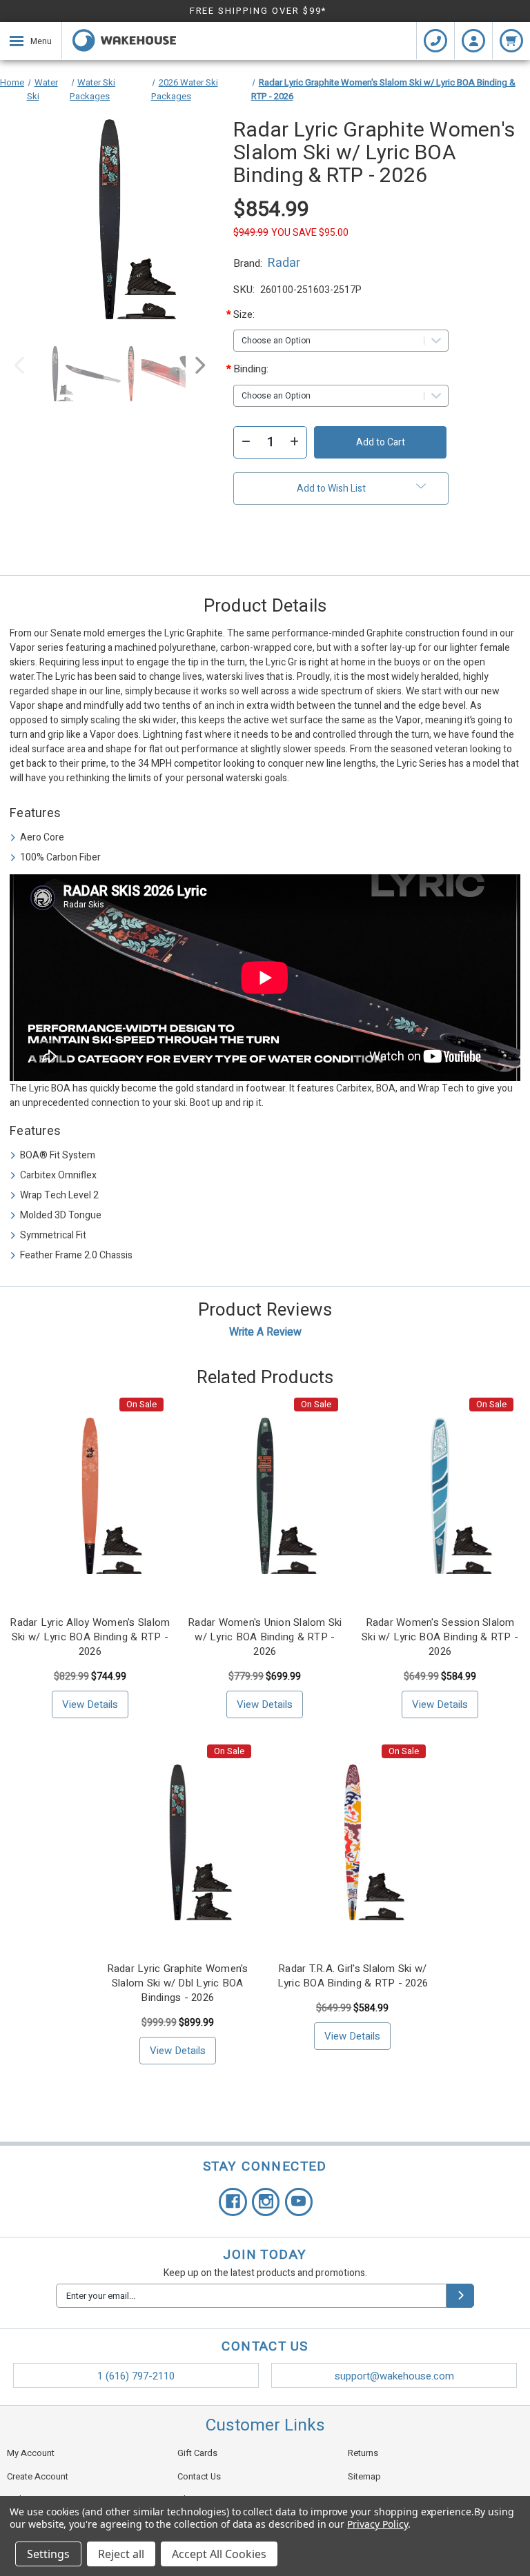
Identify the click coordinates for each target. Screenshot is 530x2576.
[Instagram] (266, 2202)
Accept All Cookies (219, 2554)
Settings (48, 2554)
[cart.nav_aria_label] (511, 41)
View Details (90, 1704)
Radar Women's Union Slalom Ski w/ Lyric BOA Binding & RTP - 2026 (265, 1637)
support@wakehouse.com (394, 2376)
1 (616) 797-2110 (136, 2376)
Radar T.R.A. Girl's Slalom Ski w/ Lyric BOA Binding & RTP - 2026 (353, 1976)
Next (199, 369)
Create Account (38, 2476)
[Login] (473, 41)
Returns (363, 2453)
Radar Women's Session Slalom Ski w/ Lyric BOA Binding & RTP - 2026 (440, 1637)
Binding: (257, 369)
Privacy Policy (377, 2524)
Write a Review (265, 1332)
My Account (31, 2453)
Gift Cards (197, 2453)
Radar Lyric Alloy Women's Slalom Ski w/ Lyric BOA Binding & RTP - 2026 (90, 1637)
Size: (257, 314)
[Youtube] (299, 2202)
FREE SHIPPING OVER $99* (258, 11)
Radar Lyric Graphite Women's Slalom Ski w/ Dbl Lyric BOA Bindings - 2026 (178, 1983)
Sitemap (364, 2476)
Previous (20, 369)
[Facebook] (233, 2202)
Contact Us (199, 2476)
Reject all (121, 2554)
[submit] (460, 2296)
